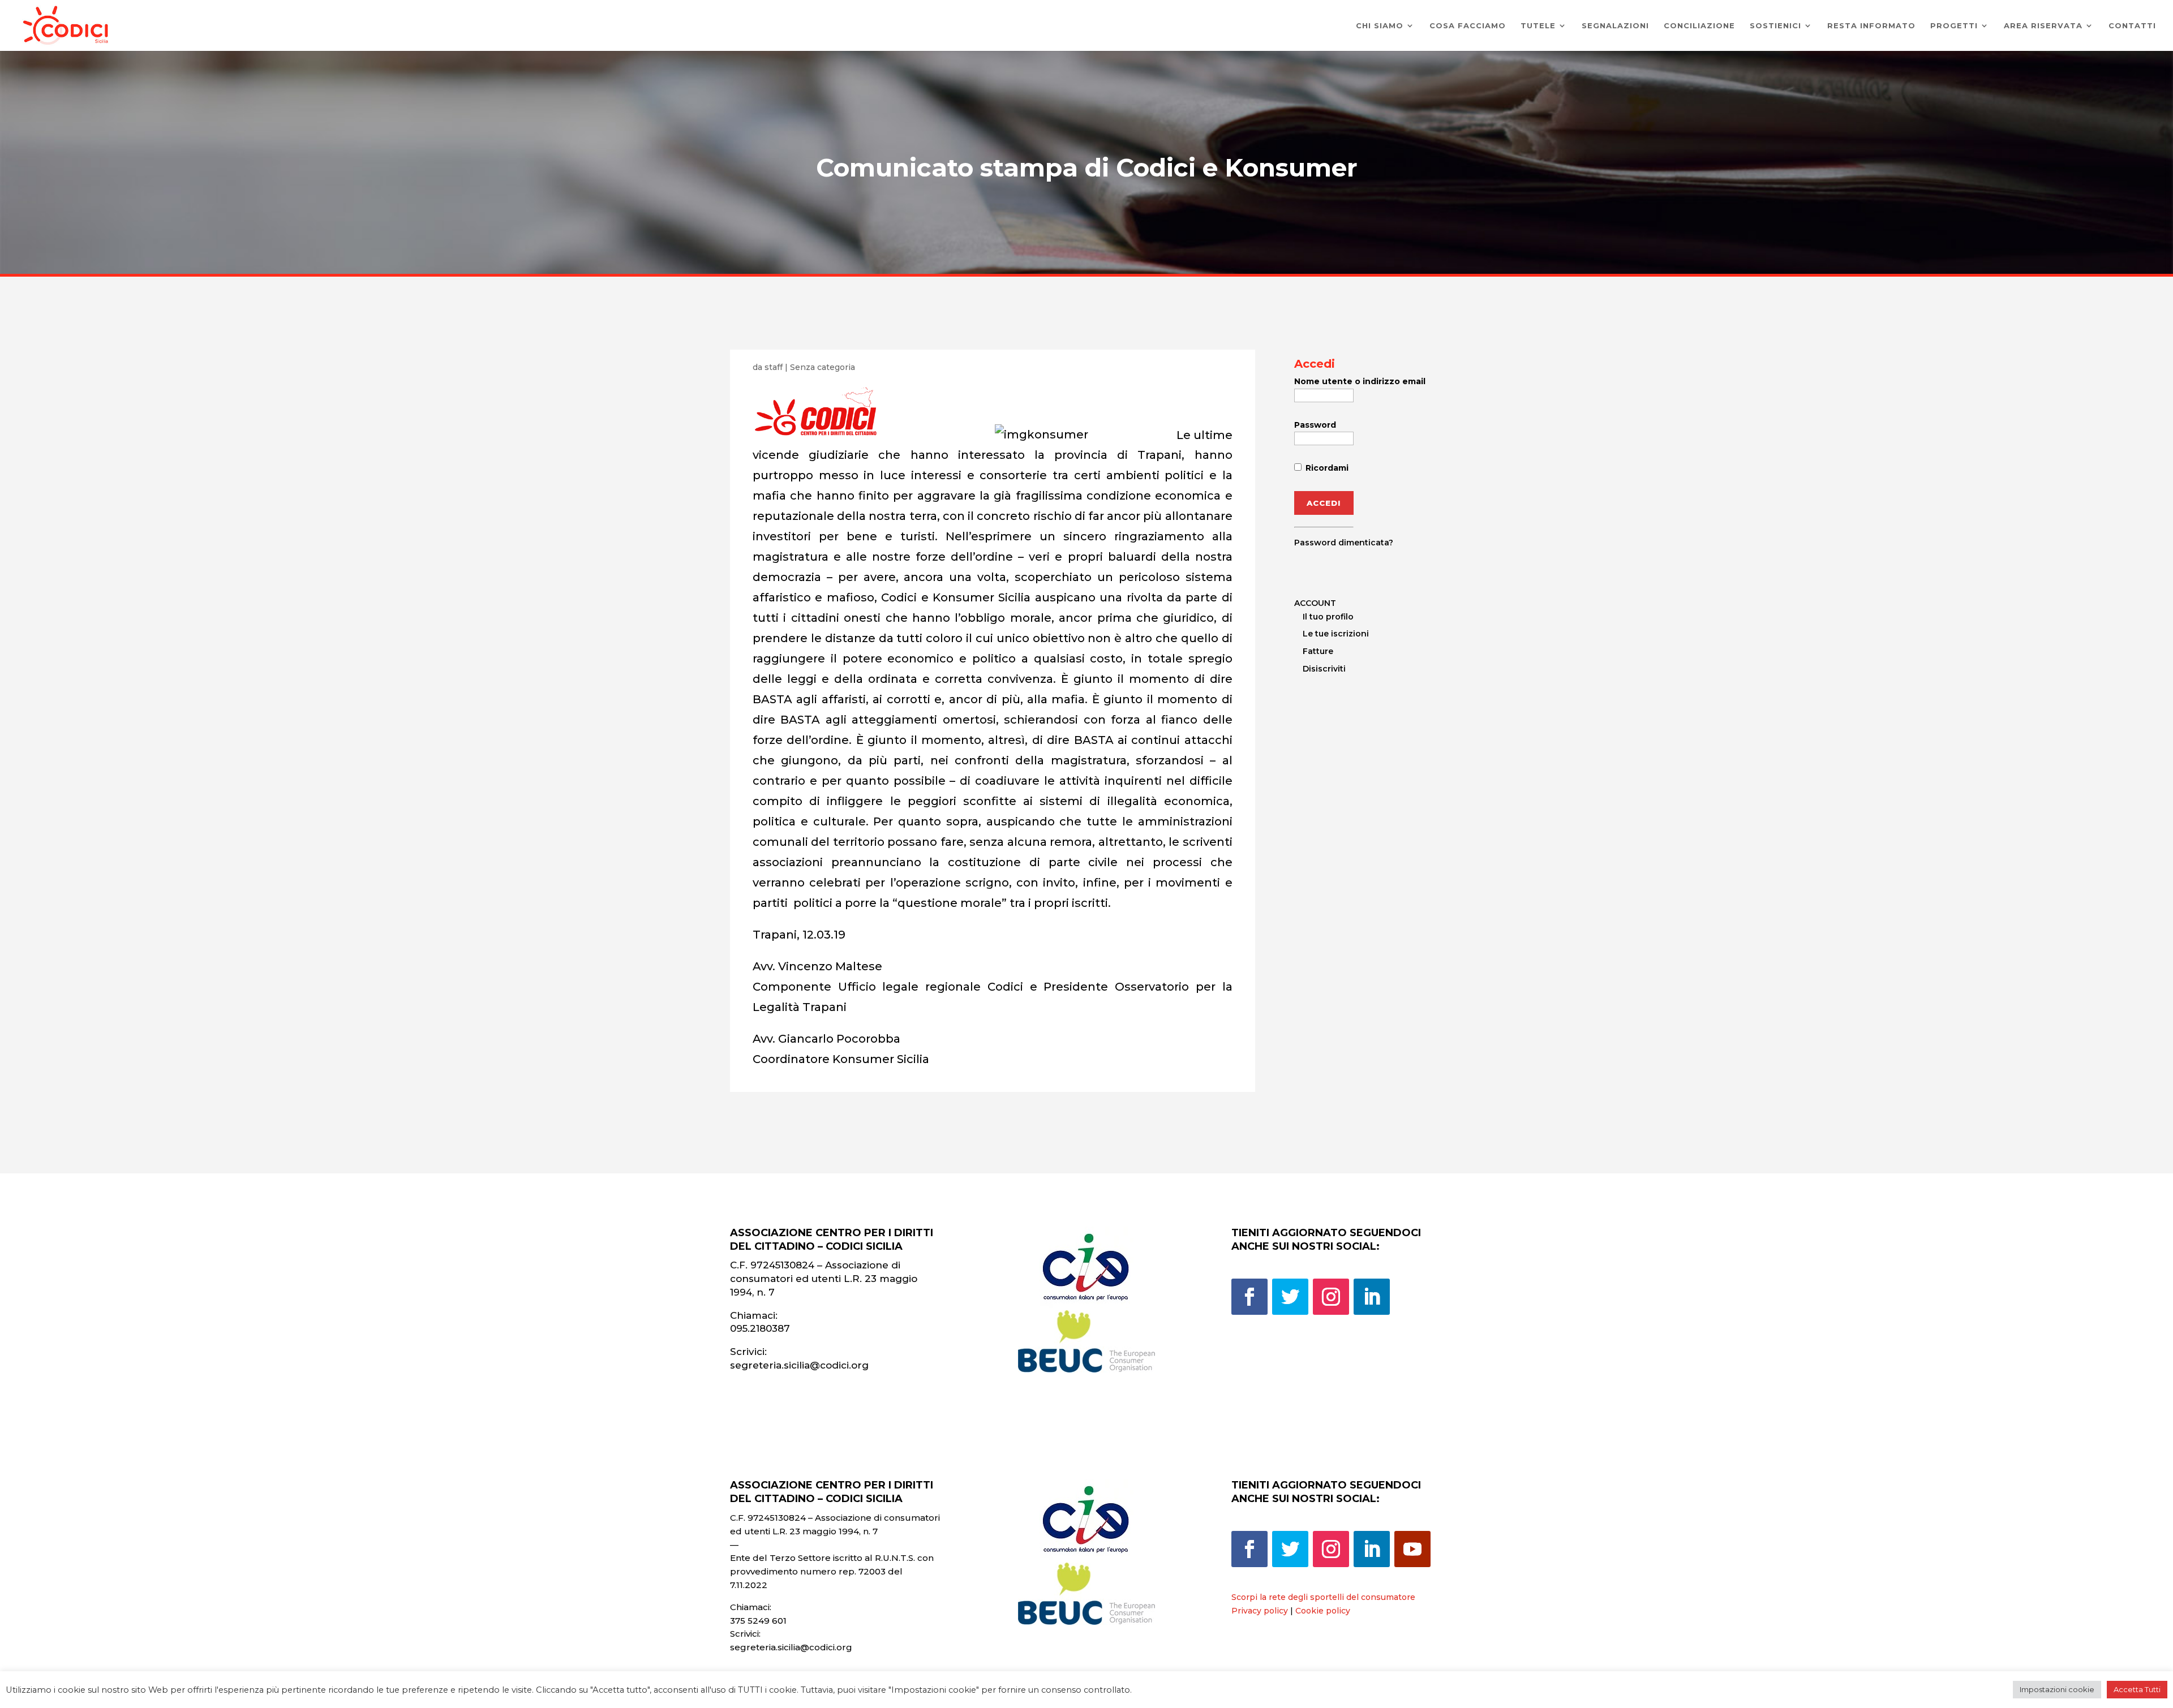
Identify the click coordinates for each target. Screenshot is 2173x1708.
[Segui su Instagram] (1331, 1297)
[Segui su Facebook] (1249, 1297)
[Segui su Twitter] (1290, 1297)
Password (1315, 425)
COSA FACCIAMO (1468, 26)
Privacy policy (1260, 1611)
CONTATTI (2132, 26)
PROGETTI (1954, 26)
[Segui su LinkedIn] (1372, 1297)
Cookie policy (1323, 1611)
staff (774, 367)
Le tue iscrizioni (1336, 634)
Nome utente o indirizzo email (1360, 381)
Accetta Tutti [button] (2137, 1689)
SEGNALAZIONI (1615, 26)
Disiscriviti (1324, 669)
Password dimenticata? (1344, 543)
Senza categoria (823, 367)
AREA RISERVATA (2043, 26)
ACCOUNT (1315, 603)
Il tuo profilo (1328, 617)
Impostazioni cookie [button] (2057, 1689)
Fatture (1318, 651)
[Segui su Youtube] (1412, 1549)
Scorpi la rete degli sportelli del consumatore (1323, 1597)
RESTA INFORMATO (1871, 26)
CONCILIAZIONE (1699, 26)
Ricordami (1326, 468)
